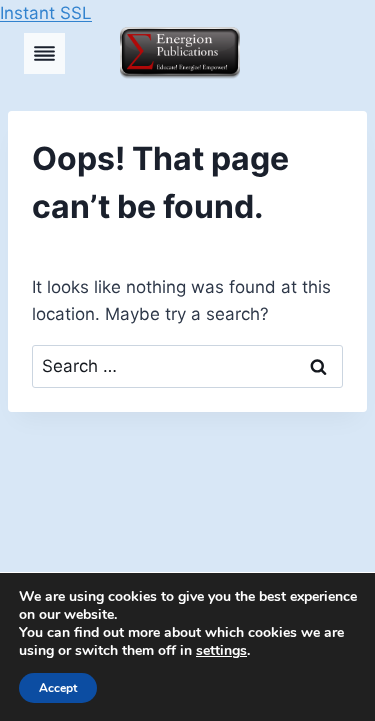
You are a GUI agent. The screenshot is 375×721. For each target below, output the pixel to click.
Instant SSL (46, 13)
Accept (58, 688)
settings (221, 651)
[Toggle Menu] (44, 53)
